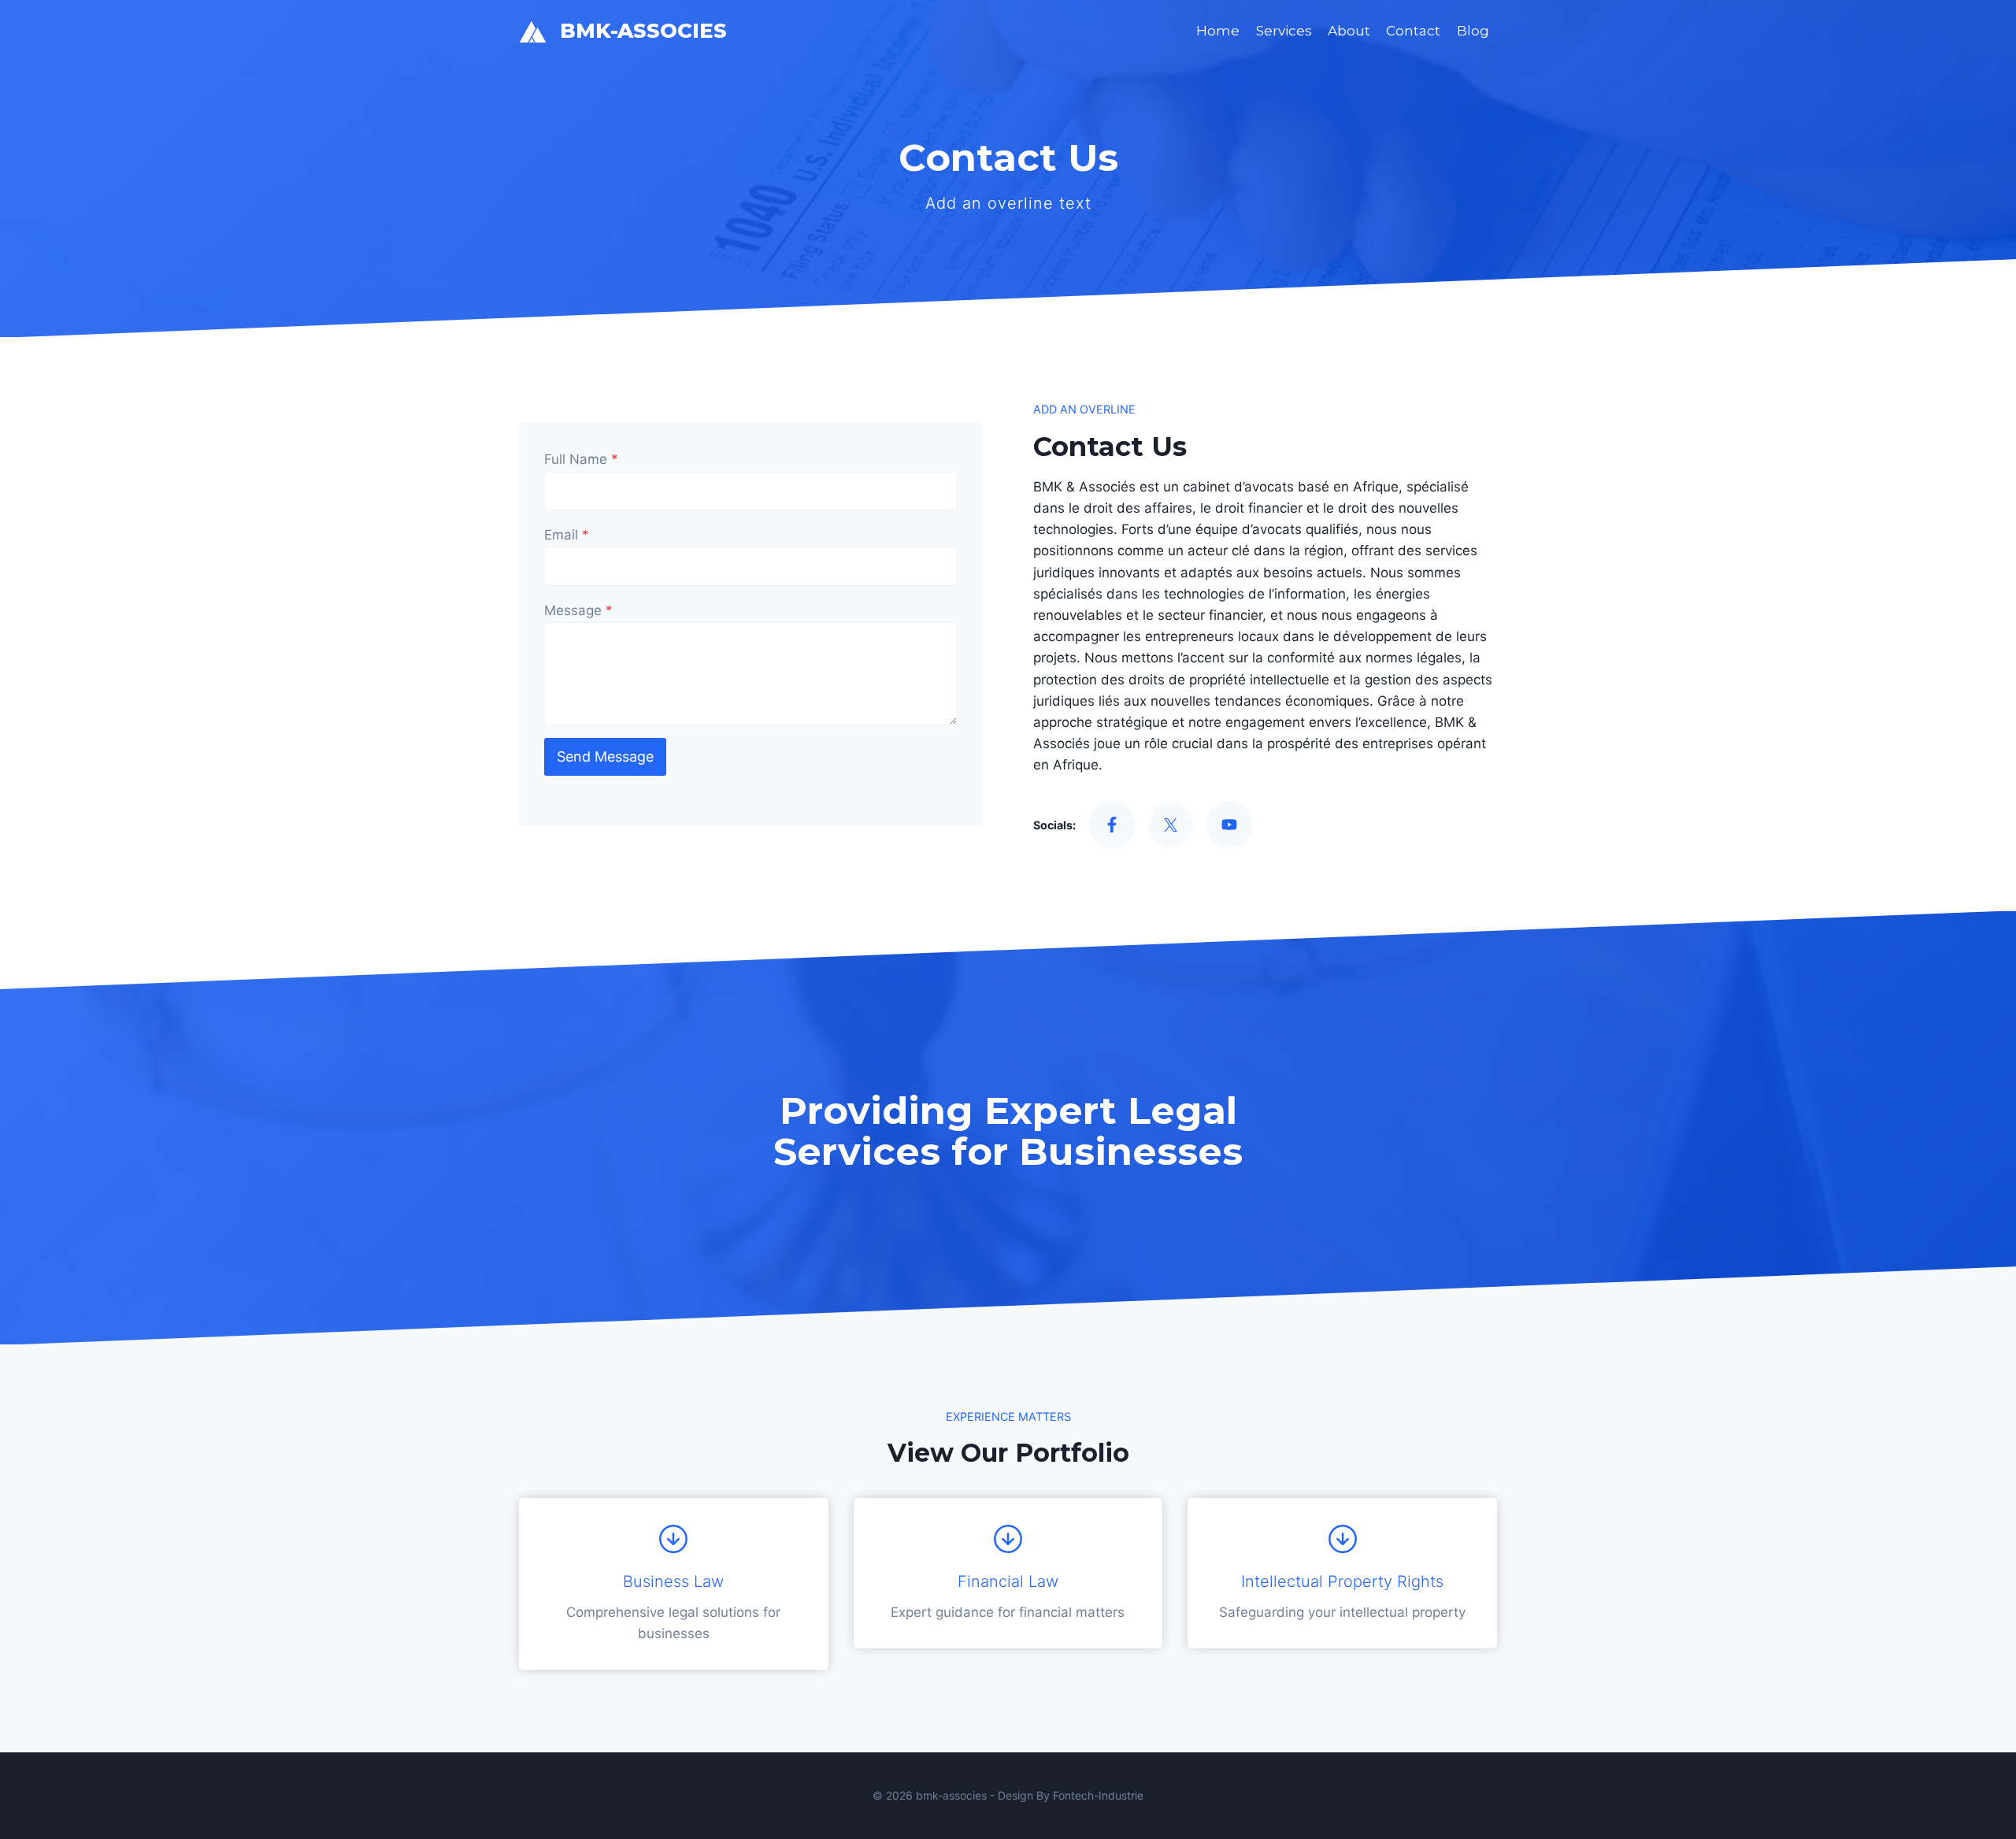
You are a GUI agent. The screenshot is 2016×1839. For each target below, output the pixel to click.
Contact (1413, 31)
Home (1218, 31)
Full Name (581, 459)
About (1349, 31)
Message (578, 610)
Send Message (605, 756)
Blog (1473, 31)
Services (1284, 31)
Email (567, 535)
